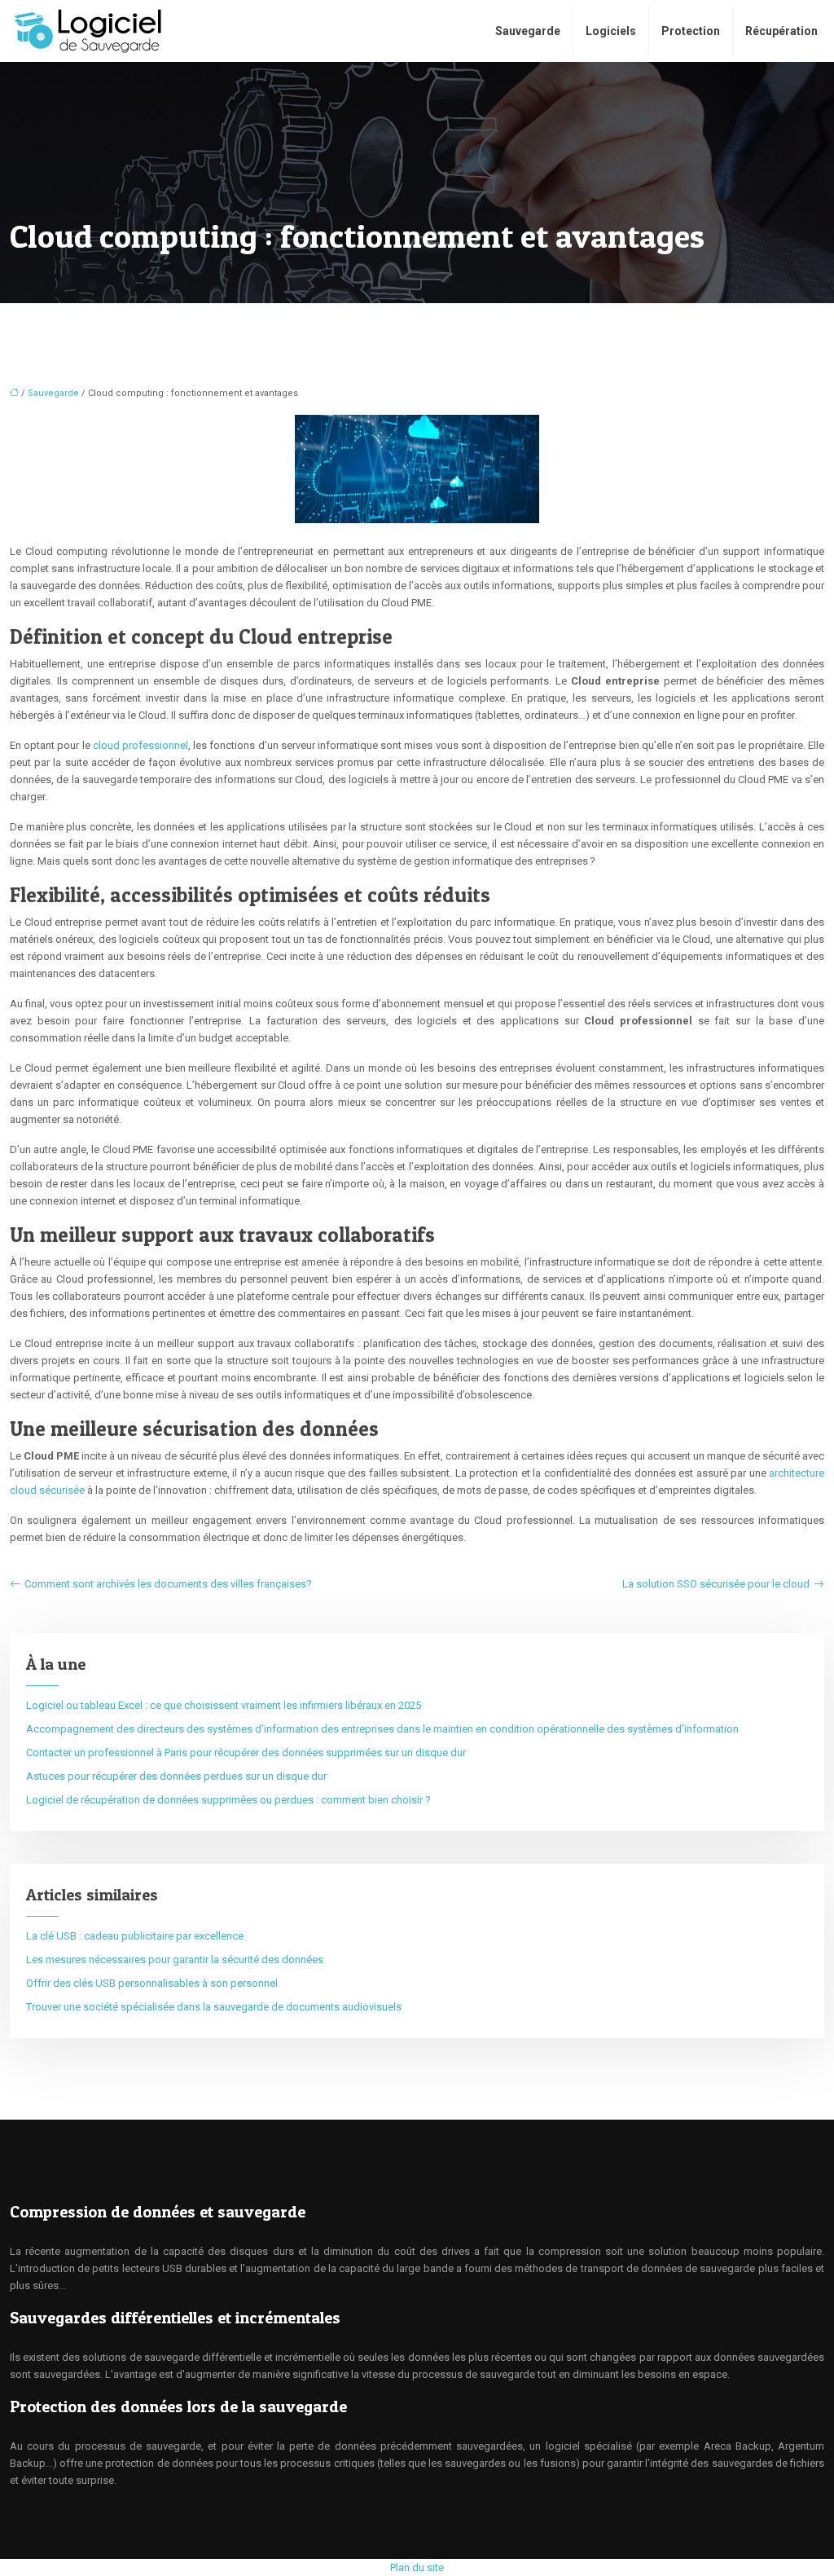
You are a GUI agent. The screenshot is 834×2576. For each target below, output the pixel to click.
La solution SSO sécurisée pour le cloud (716, 1584)
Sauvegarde (528, 31)
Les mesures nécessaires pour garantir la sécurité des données (175, 1960)
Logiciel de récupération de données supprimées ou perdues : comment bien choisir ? (228, 1800)
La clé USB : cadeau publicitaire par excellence (135, 1936)
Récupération (781, 31)
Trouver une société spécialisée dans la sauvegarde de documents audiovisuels (214, 2007)
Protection (691, 31)
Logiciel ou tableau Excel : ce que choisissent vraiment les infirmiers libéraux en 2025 (224, 1705)
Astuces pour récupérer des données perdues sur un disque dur (176, 1776)
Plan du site (417, 2567)
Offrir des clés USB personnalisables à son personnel (152, 1983)
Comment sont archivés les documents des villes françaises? (168, 1584)
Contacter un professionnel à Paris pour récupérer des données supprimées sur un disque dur (246, 1753)
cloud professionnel (140, 745)
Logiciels (611, 31)
